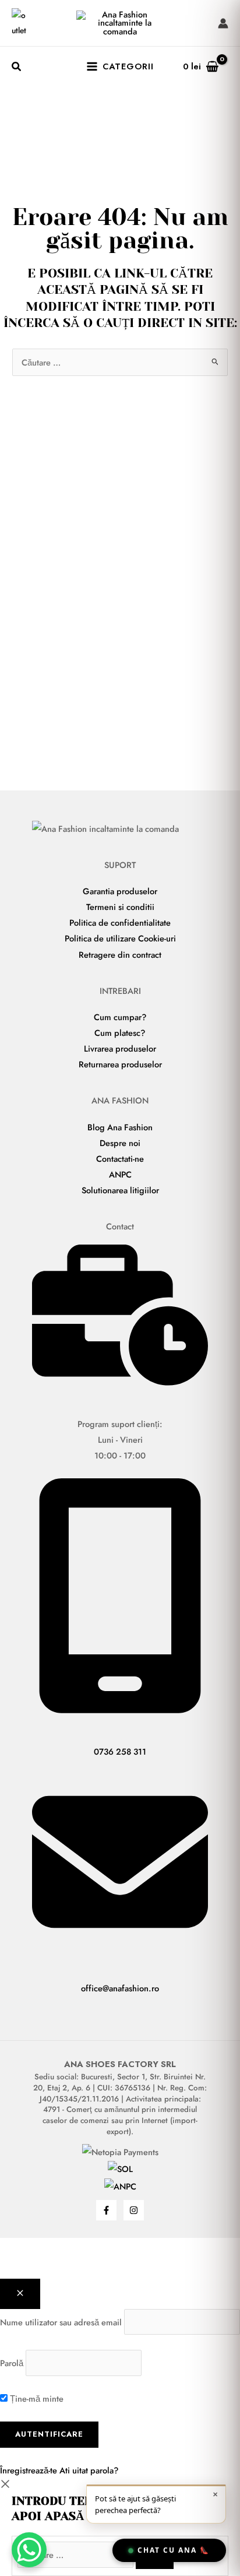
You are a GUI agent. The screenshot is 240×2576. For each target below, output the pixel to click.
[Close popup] (20, 2294)
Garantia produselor (120, 891)
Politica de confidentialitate (120, 922)
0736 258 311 (120, 1751)
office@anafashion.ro (120, 1988)
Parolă (12, 2363)
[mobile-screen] (120, 1710)
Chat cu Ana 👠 (174, 2550)
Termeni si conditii (120, 907)
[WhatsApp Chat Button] (29, 2550)
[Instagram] (134, 2210)
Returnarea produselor (120, 1064)
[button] (17, 68)
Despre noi (120, 1143)
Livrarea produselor (120, 1048)
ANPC (120, 1174)
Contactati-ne (120, 1159)
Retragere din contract (120, 955)
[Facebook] (106, 2210)
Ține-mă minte (36, 2398)
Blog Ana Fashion (120, 1127)
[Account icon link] (223, 23)
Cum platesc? (120, 1033)
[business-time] (120, 1382)
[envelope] (120, 1947)
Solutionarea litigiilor (120, 1190)
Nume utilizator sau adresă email (61, 2322)
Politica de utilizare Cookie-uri (120, 938)
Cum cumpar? (120, 1017)
